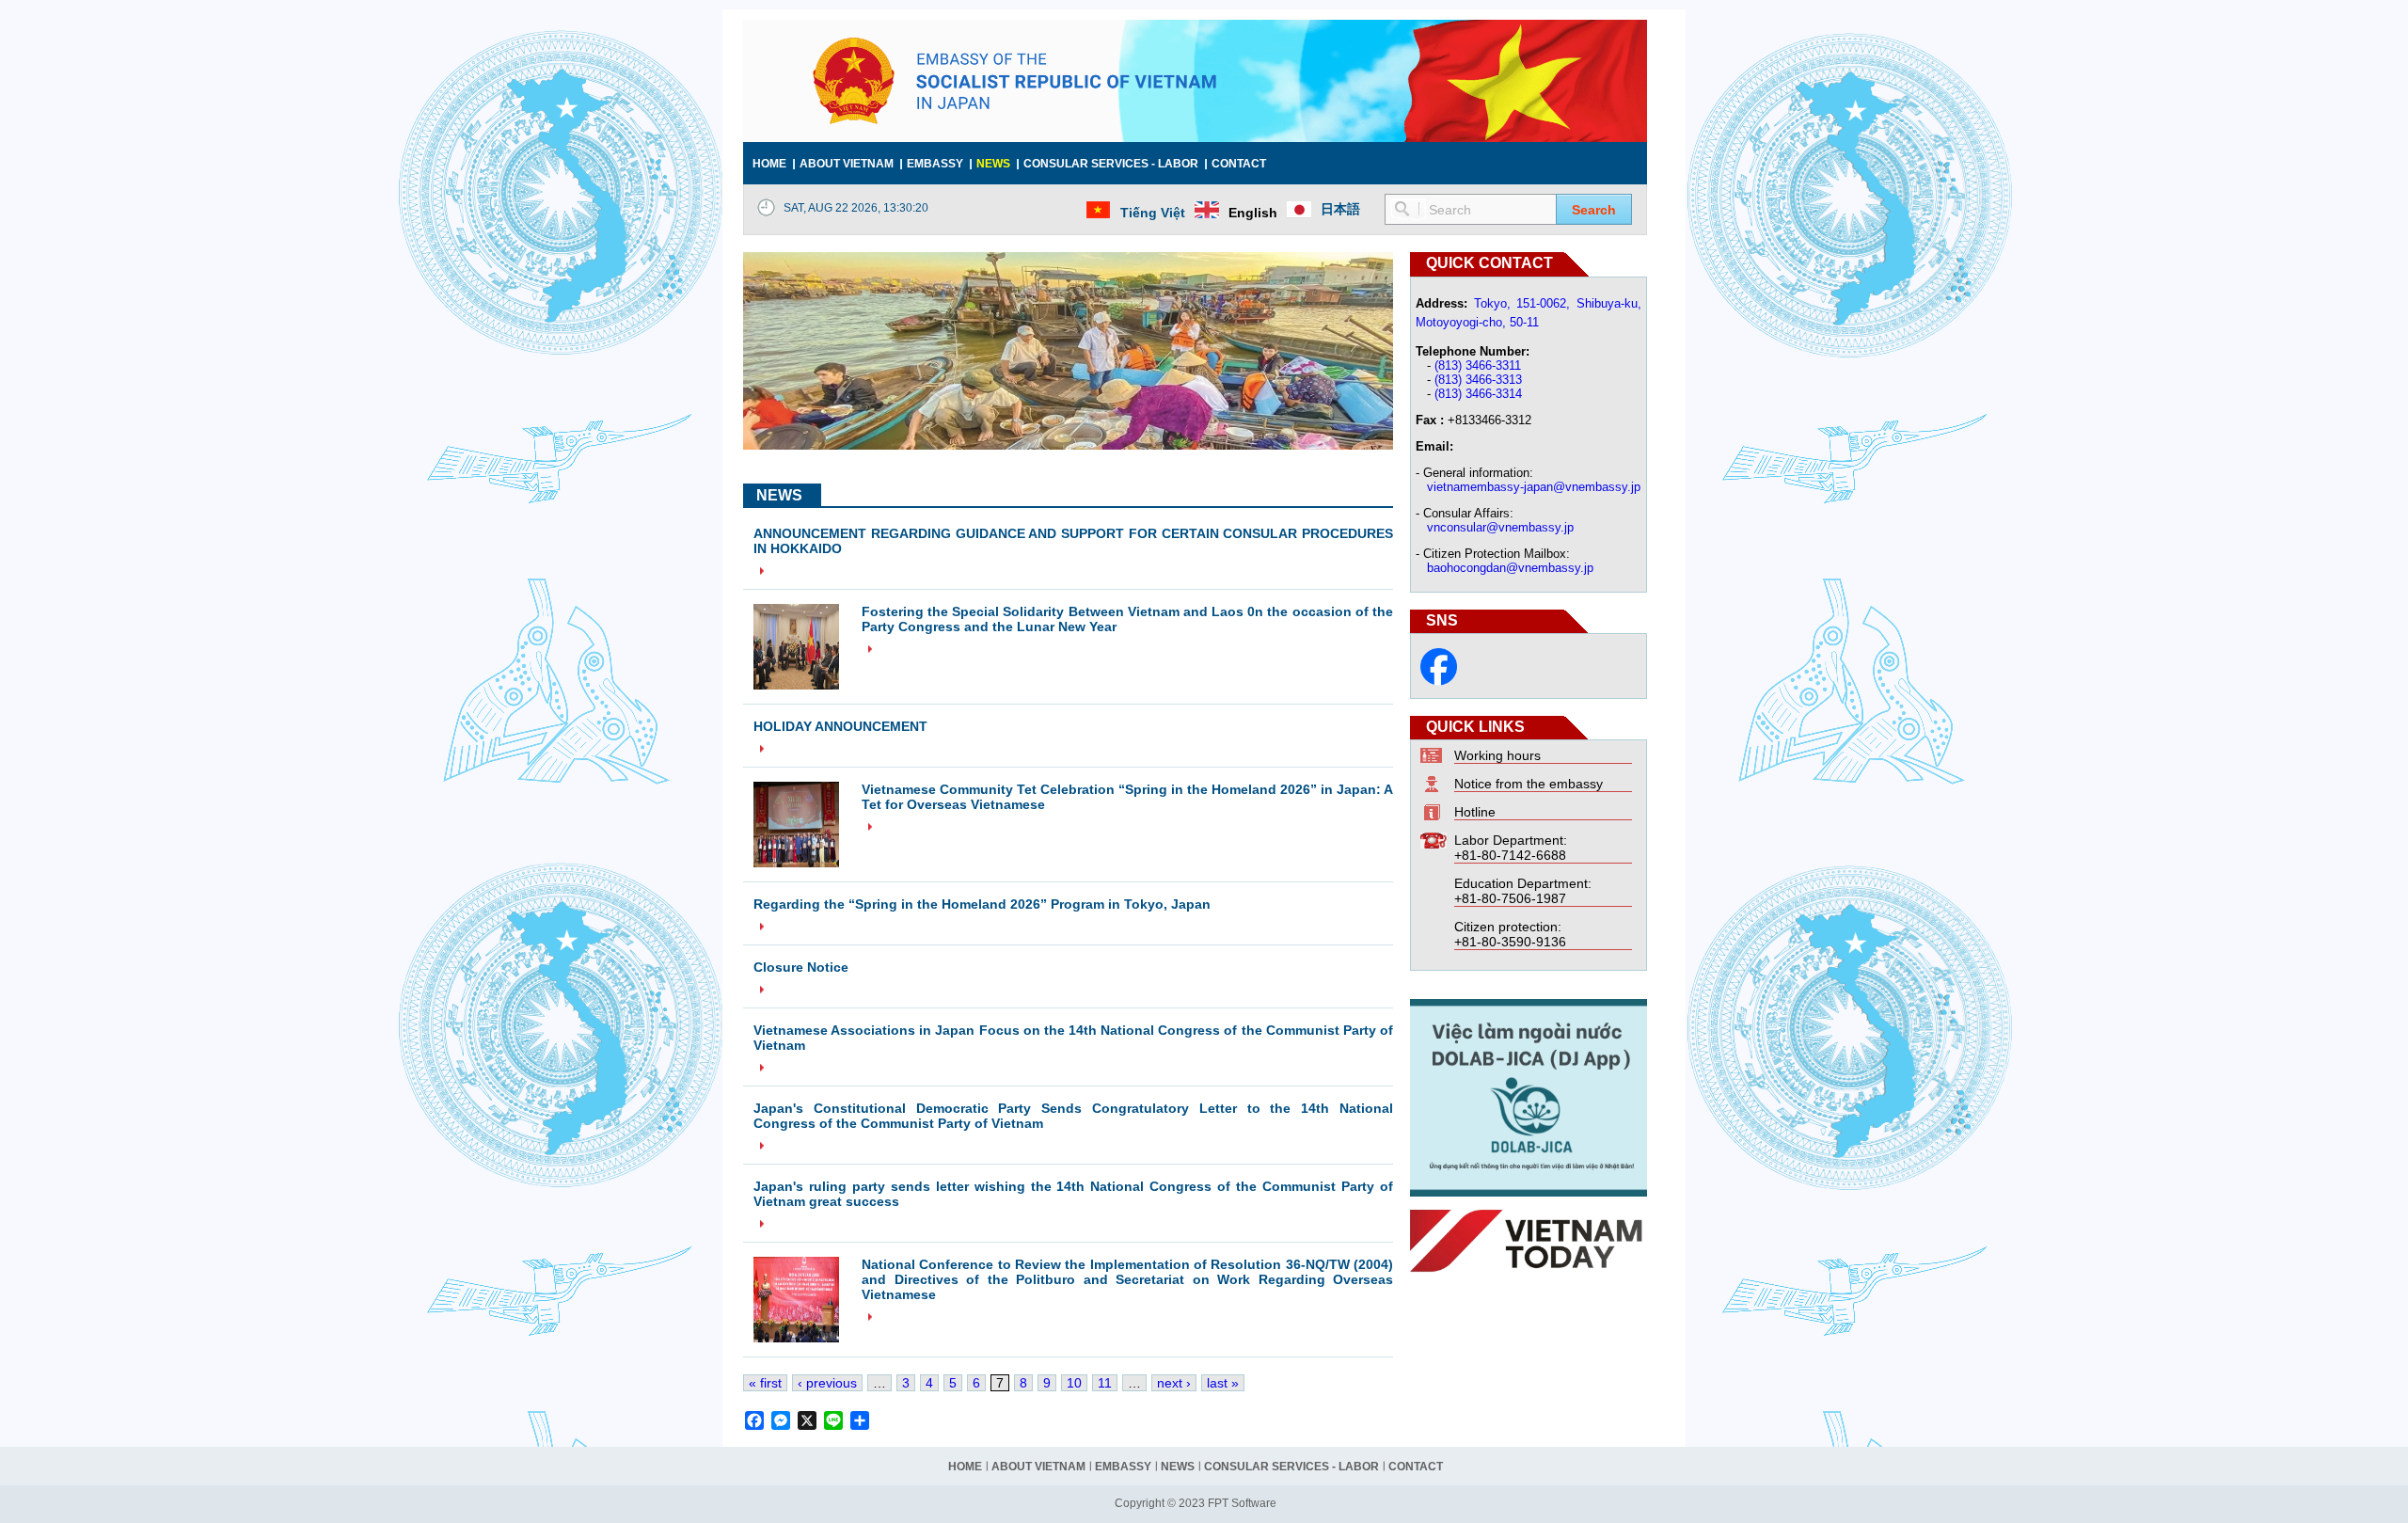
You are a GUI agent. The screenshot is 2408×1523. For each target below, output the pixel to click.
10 (1074, 1383)
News (993, 164)
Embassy (935, 164)
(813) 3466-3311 (1478, 365)
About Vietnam (847, 164)
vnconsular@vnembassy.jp (1500, 527)
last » (1223, 1383)
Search (1594, 210)
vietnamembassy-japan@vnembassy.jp (1534, 487)
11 (1105, 1383)
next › (1174, 1383)
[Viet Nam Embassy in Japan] (1439, 681)
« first (765, 1383)
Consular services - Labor (1111, 164)
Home (769, 164)
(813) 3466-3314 (1478, 394)
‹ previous (827, 1383)
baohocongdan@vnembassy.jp (1510, 568)
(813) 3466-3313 (1478, 380)
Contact (1239, 164)
